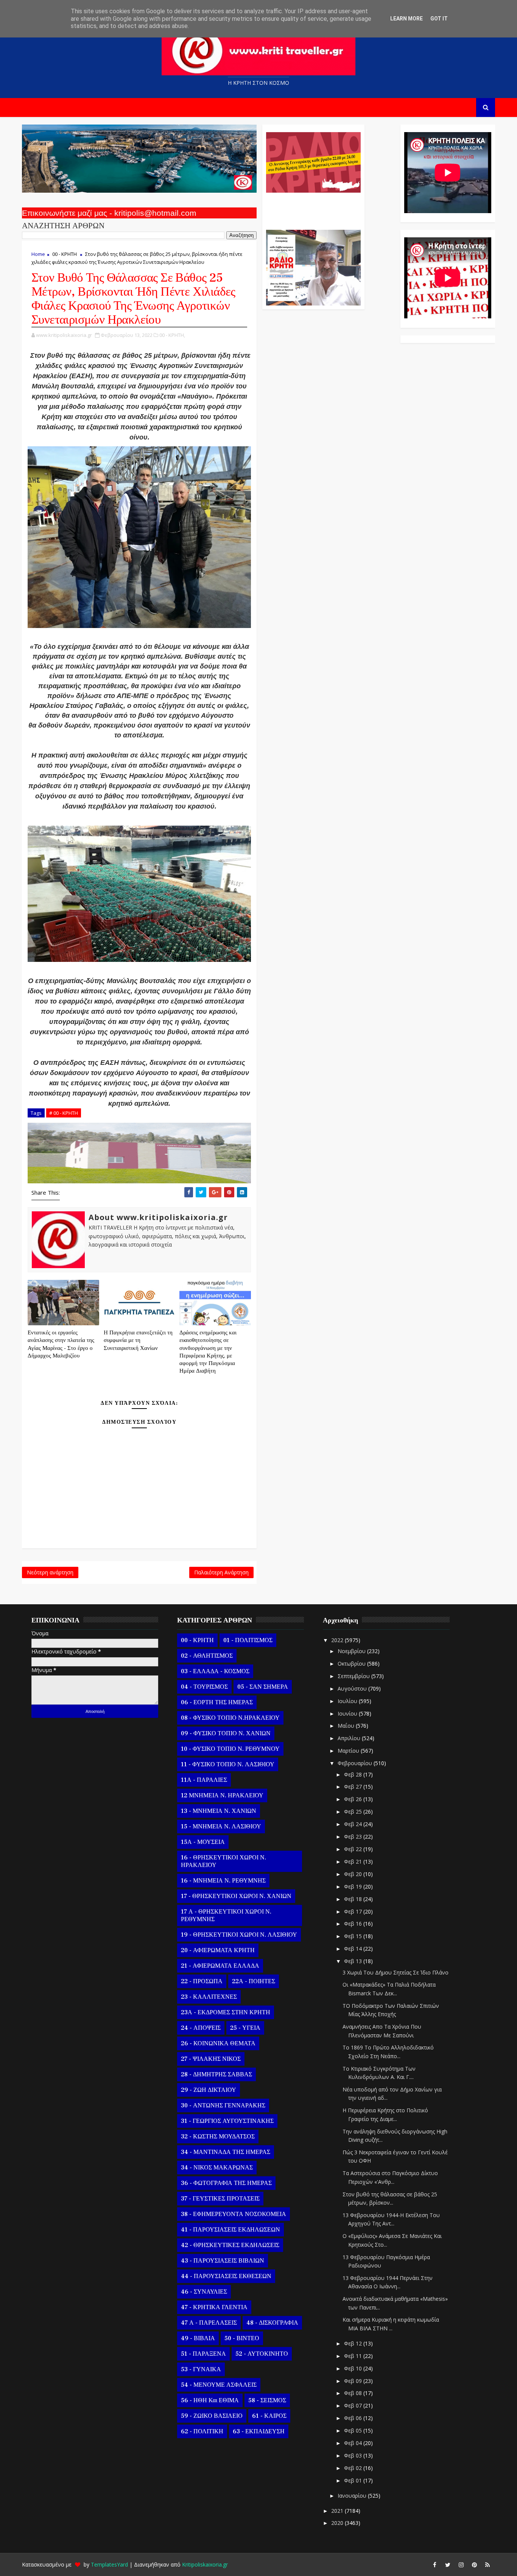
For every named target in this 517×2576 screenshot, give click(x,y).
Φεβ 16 (354, 1924)
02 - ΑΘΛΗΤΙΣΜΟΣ (207, 1656)
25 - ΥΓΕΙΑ (245, 2028)
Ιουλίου (348, 1701)
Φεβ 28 (354, 1774)
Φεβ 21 (354, 1861)
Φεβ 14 (354, 1949)
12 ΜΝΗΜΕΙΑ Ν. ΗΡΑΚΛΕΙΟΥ (222, 1795)
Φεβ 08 (354, 2393)
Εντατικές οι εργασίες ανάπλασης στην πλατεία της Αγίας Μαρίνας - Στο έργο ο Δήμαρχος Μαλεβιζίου (61, 1344)
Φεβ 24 (354, 1824)
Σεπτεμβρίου (354, 1676)
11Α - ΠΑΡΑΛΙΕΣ (204, 1780)
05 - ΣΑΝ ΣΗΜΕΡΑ (263, 1687)
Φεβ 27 (354, 1787)
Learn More (406, 19)
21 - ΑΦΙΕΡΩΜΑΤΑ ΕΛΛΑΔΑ (220, 1966)
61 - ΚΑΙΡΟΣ (269, 2416)
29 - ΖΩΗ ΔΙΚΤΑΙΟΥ (209, 2090)
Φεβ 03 (354, 2455)
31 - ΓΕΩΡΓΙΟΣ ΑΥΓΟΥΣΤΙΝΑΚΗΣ (227, 2121)
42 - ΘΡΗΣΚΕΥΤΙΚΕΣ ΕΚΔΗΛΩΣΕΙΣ (230, 2245)
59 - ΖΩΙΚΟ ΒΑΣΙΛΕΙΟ (212, 2416)
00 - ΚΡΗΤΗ (65, 254)
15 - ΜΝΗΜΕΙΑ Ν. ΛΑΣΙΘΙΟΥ (221, 1826)
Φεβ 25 (354, 1812)
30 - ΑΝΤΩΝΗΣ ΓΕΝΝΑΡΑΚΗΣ (223, 2105)
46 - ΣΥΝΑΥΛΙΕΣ (204, 2292)
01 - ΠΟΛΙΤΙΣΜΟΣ (248, 1640)
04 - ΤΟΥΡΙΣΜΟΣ (204, 1687)
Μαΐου (347, 1726)
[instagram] (461, 2565)
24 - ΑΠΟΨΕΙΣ (201, 2028)
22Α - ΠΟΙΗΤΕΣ (254, 1981)
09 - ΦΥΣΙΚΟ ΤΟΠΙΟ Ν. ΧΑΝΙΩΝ (226, 1733)
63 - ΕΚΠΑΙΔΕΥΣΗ (259, 2431)
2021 (338, 2511)
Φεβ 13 (354, 1961)
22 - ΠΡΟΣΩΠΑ (202, 1981)
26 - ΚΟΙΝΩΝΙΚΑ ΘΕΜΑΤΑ (218, 2043)
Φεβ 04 (354, 2443)
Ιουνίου (348, 1713)
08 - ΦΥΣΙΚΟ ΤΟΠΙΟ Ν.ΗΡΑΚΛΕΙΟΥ (230, 1718)
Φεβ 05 (354, 2430)
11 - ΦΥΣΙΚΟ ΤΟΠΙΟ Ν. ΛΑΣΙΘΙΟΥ (228, 1764)
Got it (439, 19)
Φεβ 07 (354, 2405)
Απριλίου (350, 1738)
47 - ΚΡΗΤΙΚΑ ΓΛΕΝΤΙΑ (214, 2307)
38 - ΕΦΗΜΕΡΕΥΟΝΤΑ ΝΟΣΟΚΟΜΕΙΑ (234, 2214)
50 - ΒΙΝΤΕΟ (242, 2338)
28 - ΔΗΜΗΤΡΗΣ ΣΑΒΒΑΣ (216, 2074)
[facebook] (434, 2565)
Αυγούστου (353, 1689)
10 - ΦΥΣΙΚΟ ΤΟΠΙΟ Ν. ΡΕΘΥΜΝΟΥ (230, 1749)
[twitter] (448, 2565)
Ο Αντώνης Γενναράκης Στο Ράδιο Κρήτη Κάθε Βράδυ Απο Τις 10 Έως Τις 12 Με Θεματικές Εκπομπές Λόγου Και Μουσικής (312, 207)
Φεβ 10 (354, 2368)
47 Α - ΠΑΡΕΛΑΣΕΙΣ (209, 2323)
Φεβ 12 (354, 2343)
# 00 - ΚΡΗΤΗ (64, 1113)
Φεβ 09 (354, 2381)
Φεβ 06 (354, 2418)
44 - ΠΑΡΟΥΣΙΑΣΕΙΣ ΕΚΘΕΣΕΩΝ (226, 2276)
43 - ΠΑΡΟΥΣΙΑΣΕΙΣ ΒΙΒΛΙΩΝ (223, 2261)
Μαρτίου (349, 1751)
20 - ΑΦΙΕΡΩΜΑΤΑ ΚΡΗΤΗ (218, 1950)
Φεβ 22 (354, 1849)
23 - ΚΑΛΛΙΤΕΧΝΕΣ (209, 1997)
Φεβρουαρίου (356, 1763)
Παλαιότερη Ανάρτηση (221, 1572)
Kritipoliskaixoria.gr (205, 2564)
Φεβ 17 (354, 1911)
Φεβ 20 (354, 1874)
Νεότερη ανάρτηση (50, 1572)
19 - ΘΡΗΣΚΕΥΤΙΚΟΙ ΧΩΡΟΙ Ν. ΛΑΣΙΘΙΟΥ (239, 1935)
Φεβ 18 (354, 1899)
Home (38, 254)
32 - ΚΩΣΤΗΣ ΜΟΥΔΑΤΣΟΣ (218, 2137)
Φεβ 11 (354, 2356)
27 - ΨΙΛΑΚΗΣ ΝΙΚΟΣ (211, 2059)
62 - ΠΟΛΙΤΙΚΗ (202, 2431)
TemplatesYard (109, 2564)
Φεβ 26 (354, 1799)
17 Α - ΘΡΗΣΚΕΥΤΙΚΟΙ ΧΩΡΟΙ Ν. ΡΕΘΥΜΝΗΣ (226, 1915)
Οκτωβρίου (352, 1664)
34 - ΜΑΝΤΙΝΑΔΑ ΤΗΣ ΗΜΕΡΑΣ (226, 2152)
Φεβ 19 (354, 1886)
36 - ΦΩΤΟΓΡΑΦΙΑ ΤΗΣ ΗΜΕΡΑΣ (226, 2183)
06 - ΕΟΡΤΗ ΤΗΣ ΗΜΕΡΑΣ (217, 1702)
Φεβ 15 (354, 1936)
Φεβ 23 (354, 1837)
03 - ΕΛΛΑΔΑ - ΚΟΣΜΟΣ (215, 1671)
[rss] (487, 2565)
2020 (338, 2523)
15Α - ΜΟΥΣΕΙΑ (203, 1842)
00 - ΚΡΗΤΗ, (172, 335)
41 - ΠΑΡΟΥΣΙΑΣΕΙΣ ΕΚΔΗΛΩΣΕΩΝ (230, 2230)
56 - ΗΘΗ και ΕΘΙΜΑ (210, 2400)
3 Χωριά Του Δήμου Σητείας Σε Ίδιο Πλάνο (396, 1972)
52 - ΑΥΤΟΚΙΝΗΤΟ (262, 2354)
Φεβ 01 (354, 2480)
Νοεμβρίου (352, 1651)
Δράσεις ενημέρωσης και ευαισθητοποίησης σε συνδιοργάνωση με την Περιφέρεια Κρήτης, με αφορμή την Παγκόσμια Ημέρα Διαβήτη (208, 1352)
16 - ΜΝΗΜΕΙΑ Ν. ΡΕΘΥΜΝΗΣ (223, 1881)
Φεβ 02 (354, 2468)
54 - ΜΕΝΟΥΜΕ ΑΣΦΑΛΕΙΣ (219, 2385)
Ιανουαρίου (353, 2496)
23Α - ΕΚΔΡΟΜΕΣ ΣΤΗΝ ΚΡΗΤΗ (226, 2012)
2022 (338, 1640)
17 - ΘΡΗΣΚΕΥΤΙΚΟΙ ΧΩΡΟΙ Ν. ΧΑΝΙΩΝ (236, 1896)
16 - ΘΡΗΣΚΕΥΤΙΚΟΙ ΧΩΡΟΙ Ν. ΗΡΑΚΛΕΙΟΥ (223, 1861)
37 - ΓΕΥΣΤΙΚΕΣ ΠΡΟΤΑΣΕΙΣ (220, 2199)
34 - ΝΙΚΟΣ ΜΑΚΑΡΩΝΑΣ (217, 2168)
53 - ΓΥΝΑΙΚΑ (201, 2369)
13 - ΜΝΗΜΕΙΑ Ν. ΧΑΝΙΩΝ (219, 1811)
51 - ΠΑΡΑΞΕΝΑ (203, 2354)
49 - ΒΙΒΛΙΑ (198, 2338)
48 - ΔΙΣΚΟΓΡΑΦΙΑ (272, 2323)
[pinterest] (474, 2565)
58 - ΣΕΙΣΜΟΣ (267, 2400)
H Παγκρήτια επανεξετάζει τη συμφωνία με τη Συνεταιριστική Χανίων (138, 1340)
